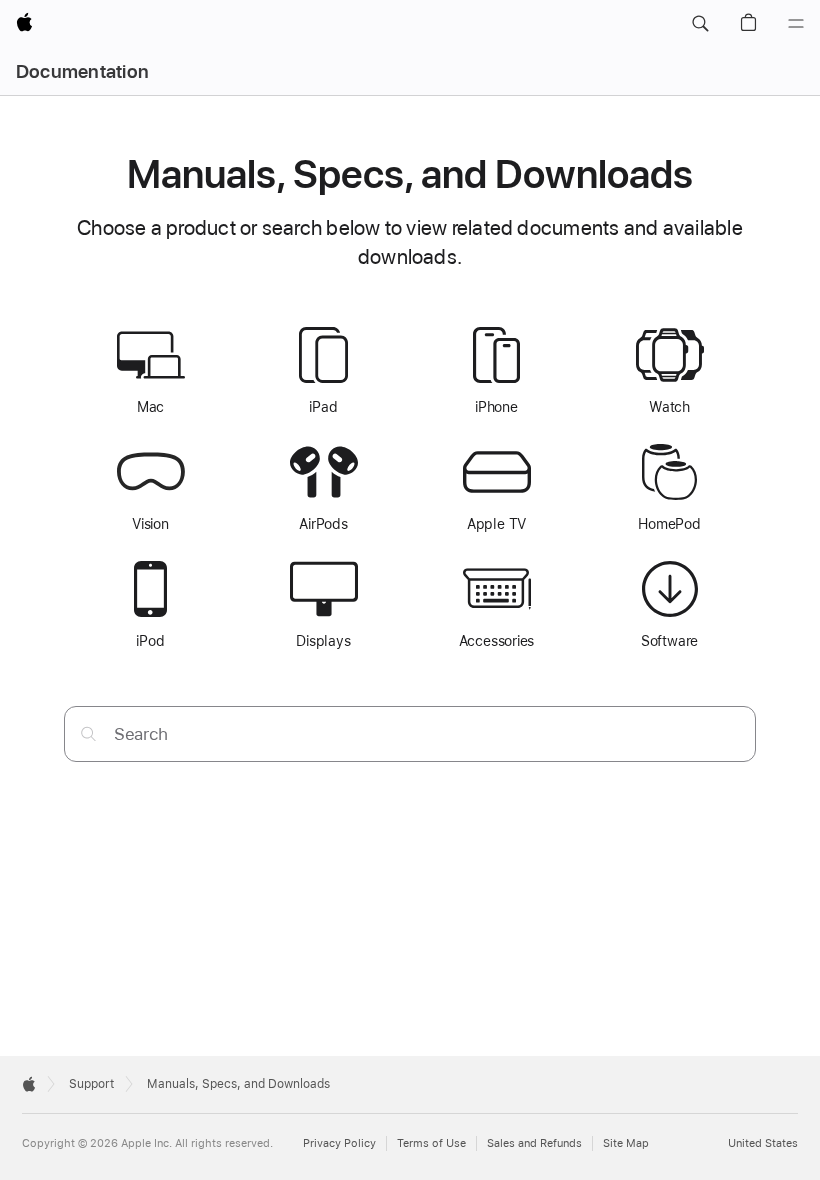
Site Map (626, 1143)
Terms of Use (431, 1143)
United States (763, 1143)
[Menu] (796, 24)
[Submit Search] (88, 733)
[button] (700, 24)
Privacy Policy (339, 1143)
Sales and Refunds (534, 1143)
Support (91, 1084)
